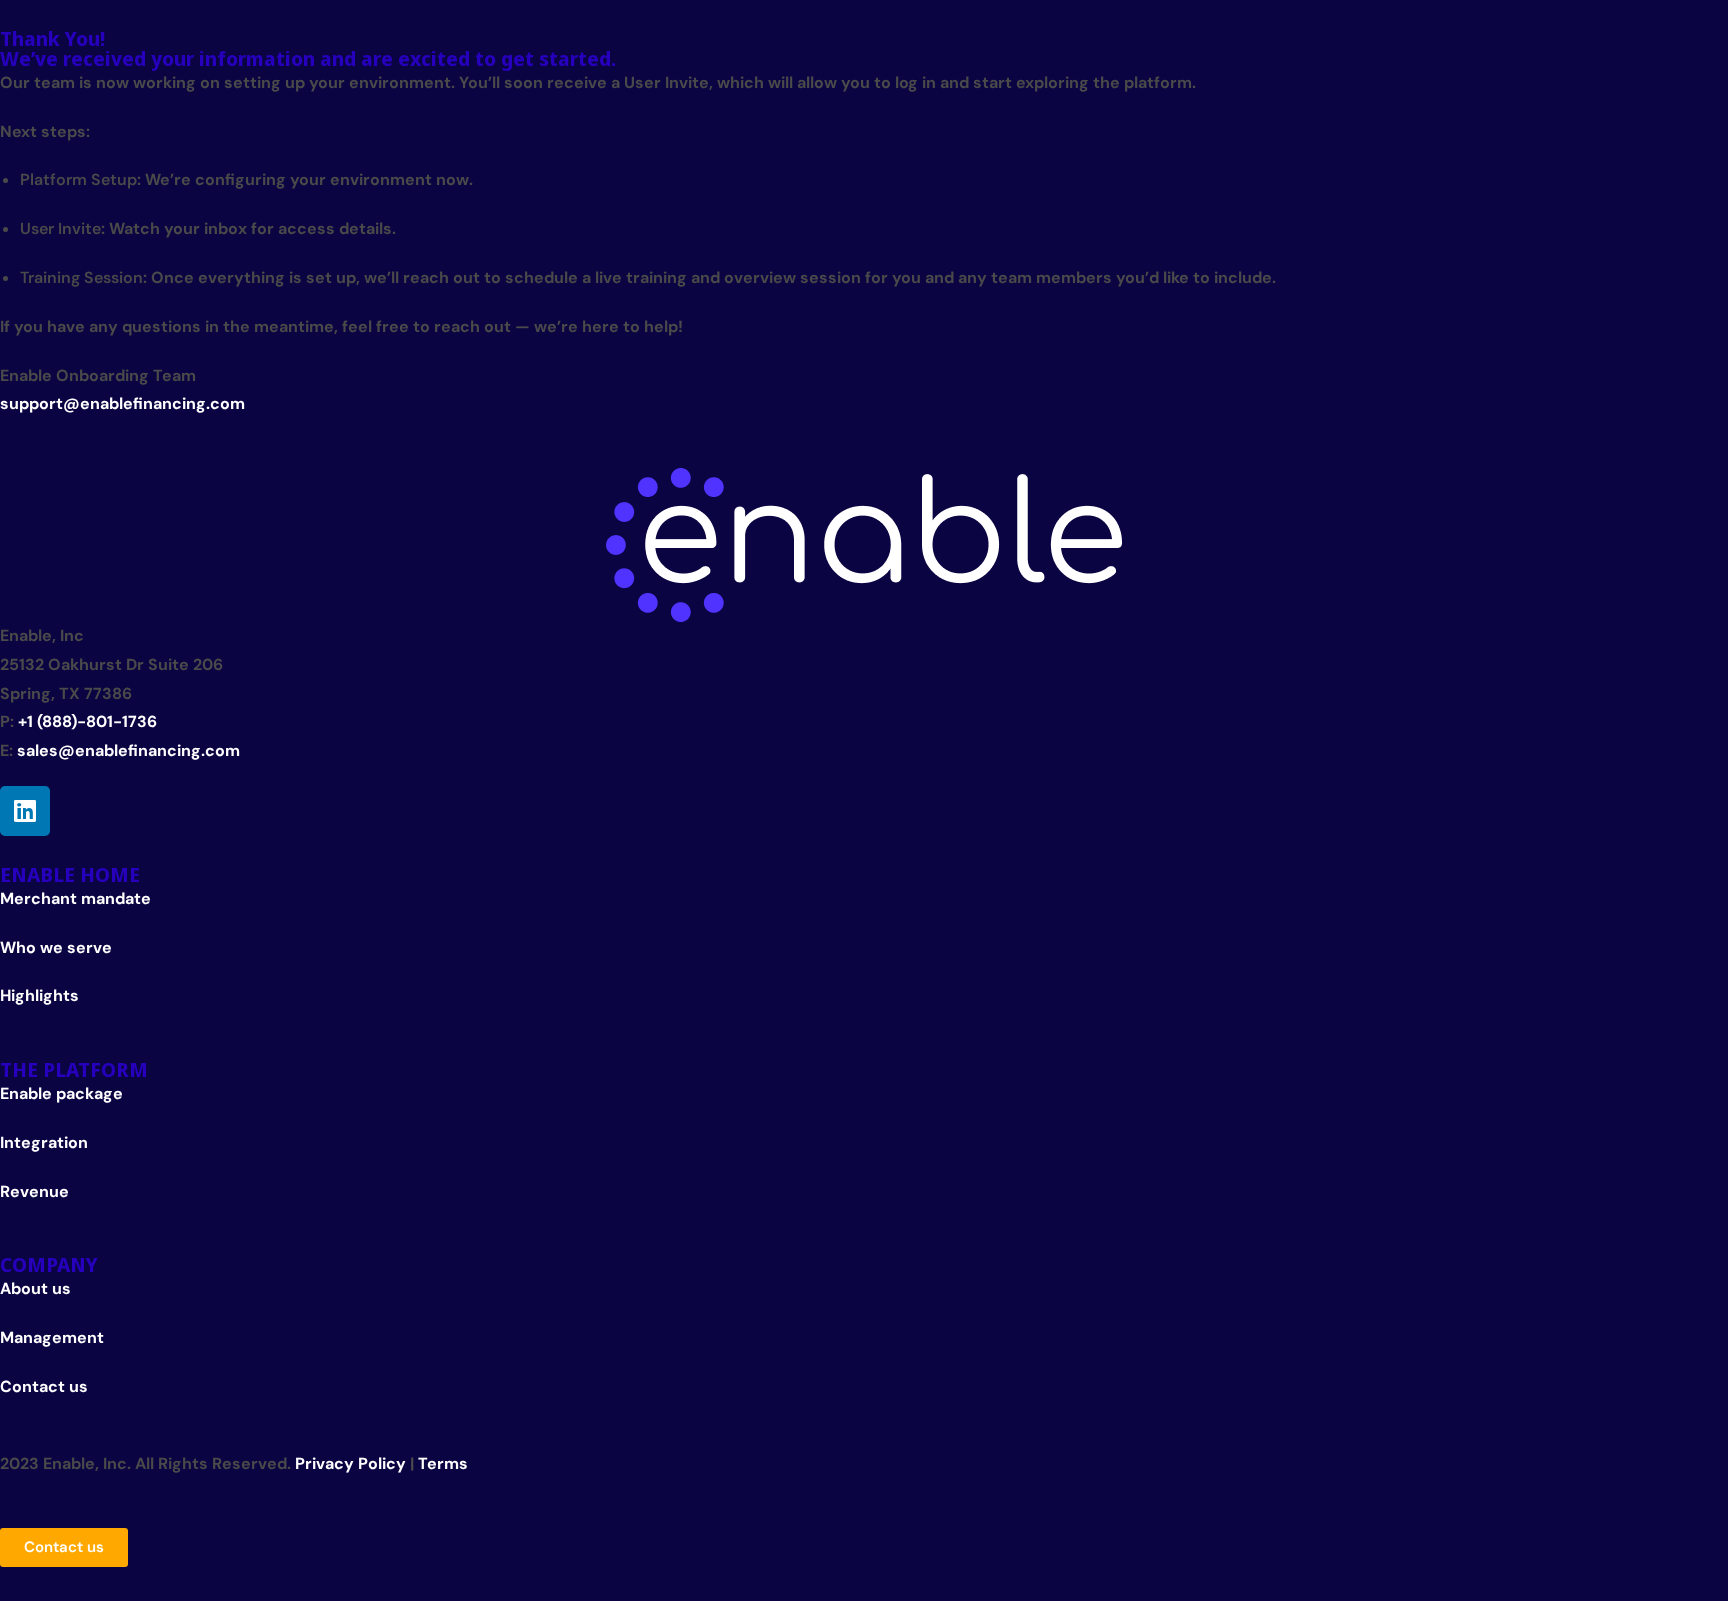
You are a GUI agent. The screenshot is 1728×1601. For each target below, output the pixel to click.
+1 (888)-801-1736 (87, 721)
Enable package (61, 1093)
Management (52, 1337)
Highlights (39, 995)
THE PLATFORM (74, 1069)
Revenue (34, 1191)
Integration (44, 1142)
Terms (443, 1463)
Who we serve (56, 947)
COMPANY (49, 1264)
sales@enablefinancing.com (128, 750)
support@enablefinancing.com (122, 403)
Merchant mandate (75, 898)
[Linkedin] (25, 811)
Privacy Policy (350, 1463)
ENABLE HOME (70, 874)
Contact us (44, 1386)
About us (35, 1288)
